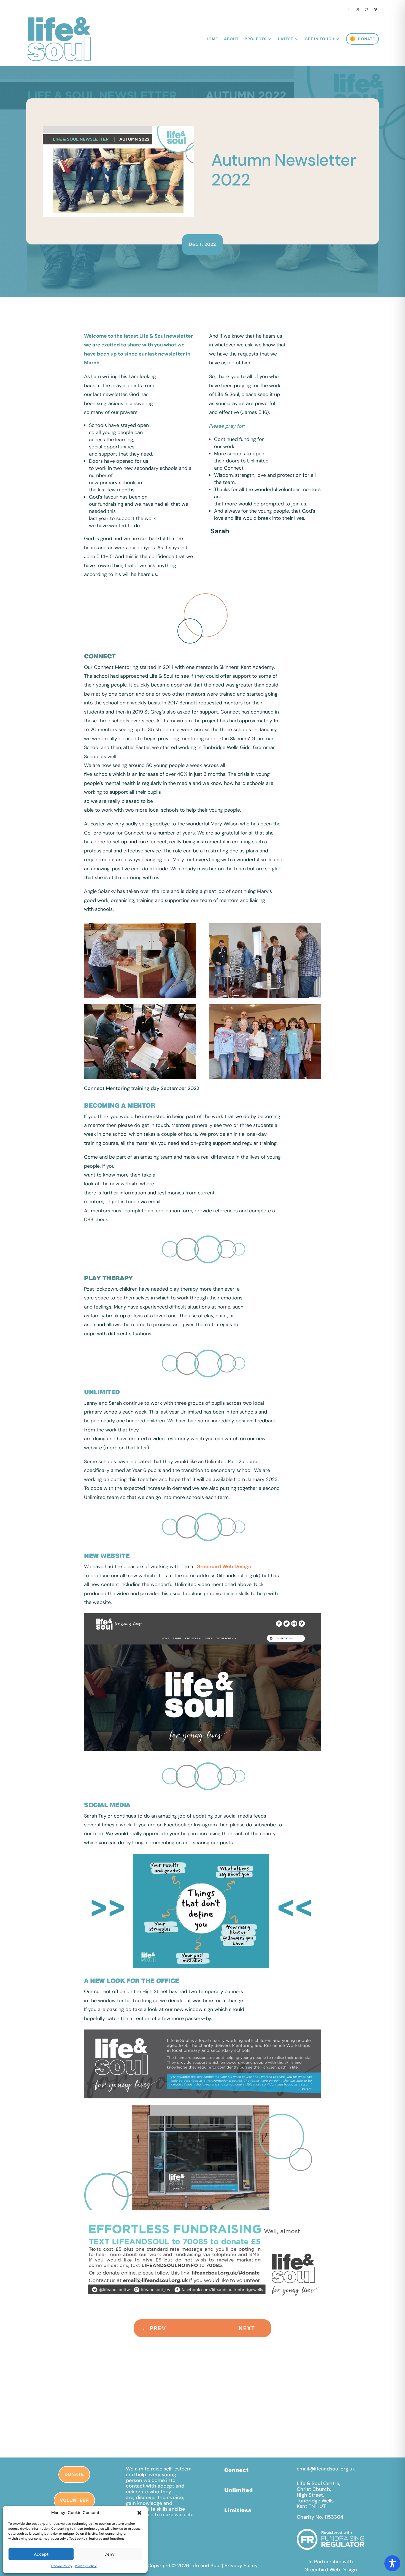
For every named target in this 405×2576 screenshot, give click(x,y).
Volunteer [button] (74, 2500)
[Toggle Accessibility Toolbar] (392, 2563)
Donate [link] (366, 39)
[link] (349, 9)
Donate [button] (74, 2474)
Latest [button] (286, 39)
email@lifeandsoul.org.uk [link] (326, 2469)
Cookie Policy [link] (62, 2566)
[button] (139, 2513)
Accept (41, 2554)
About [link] (231, 39)
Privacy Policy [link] (86, 2566)
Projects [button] (256, 39)
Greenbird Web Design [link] (224, 1566)
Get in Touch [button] (320, 39)
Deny (110, 2554)
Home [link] (212, 39)
